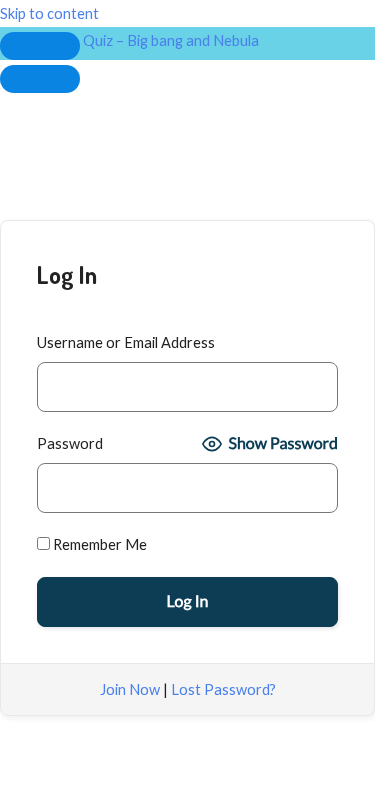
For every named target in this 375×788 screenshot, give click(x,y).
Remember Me (98, 544)
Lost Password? (223, 689)
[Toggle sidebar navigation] (40, 46)
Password (70, 443)
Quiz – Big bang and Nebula (171, 40)
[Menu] (40, 79)
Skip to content (49, 13)
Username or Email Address (126, 342)
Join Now (130, 689)
